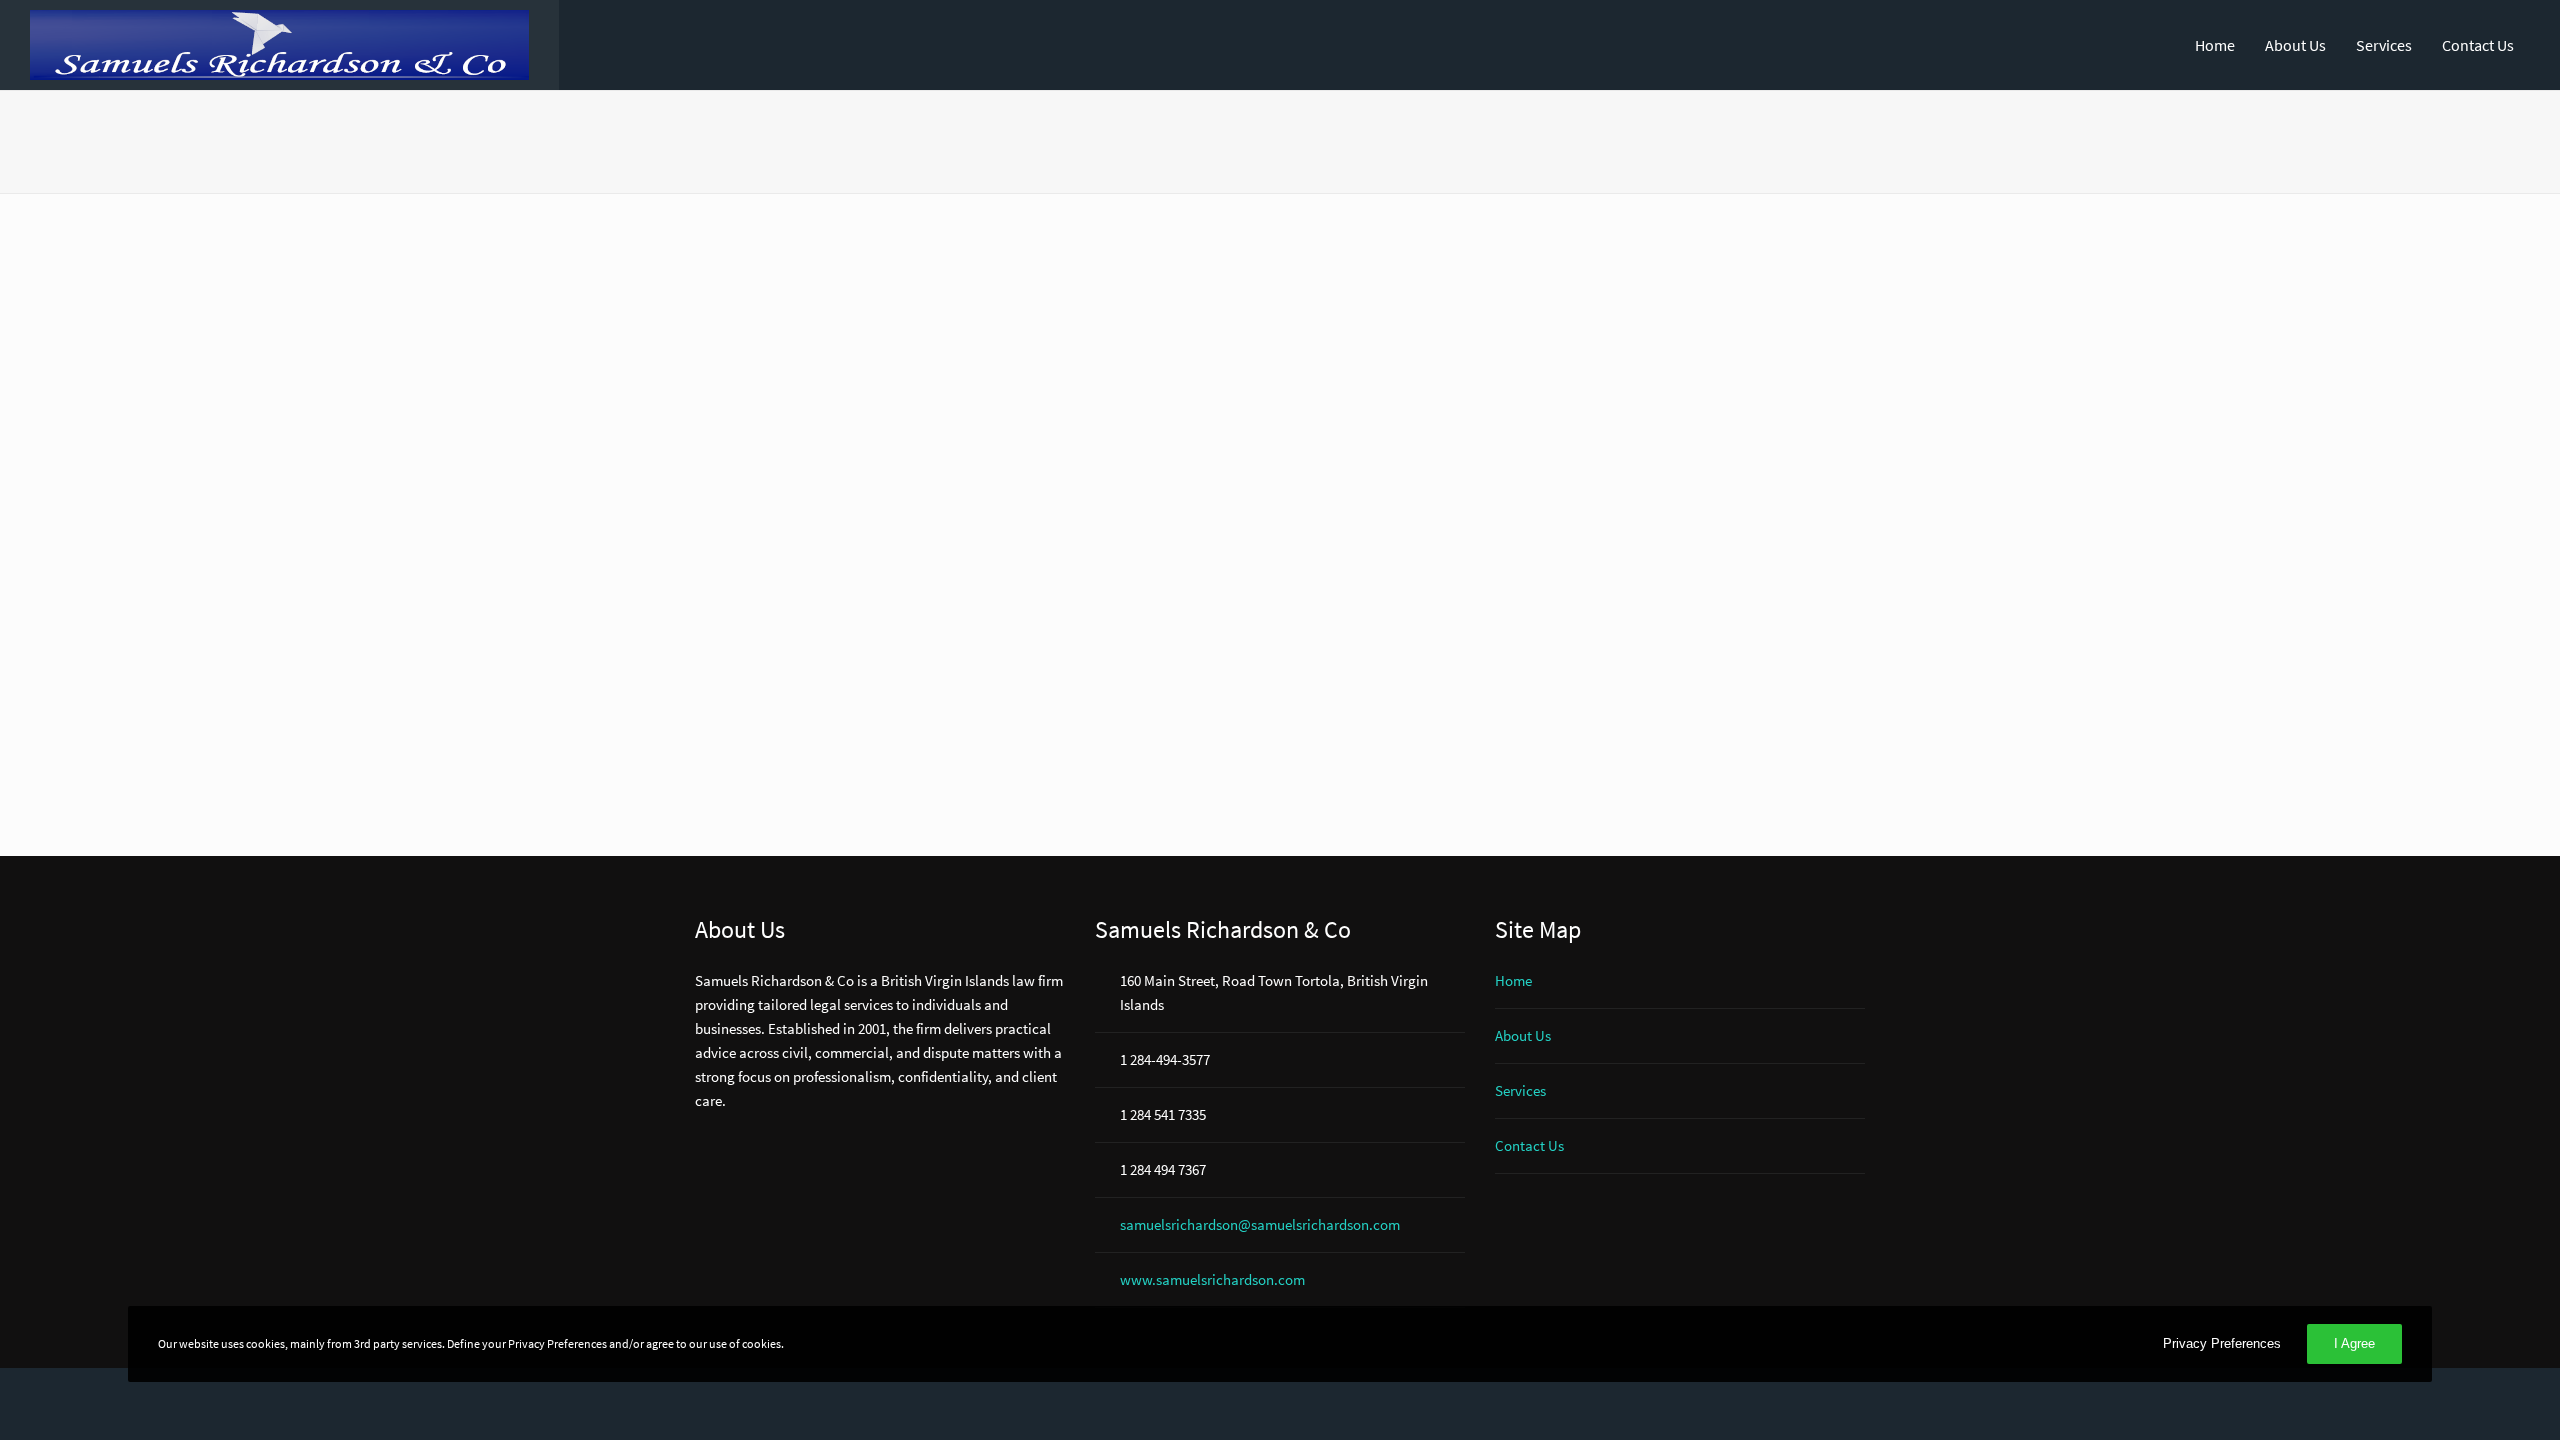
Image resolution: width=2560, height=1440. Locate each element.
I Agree (2354, 1343)
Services (2384, 45)
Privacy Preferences (2222, 1343)
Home (2215, 45)
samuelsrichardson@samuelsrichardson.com (1260, 1224)
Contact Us (2478, 45)
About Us (2295, 45)
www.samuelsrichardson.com (1212, 1279)
